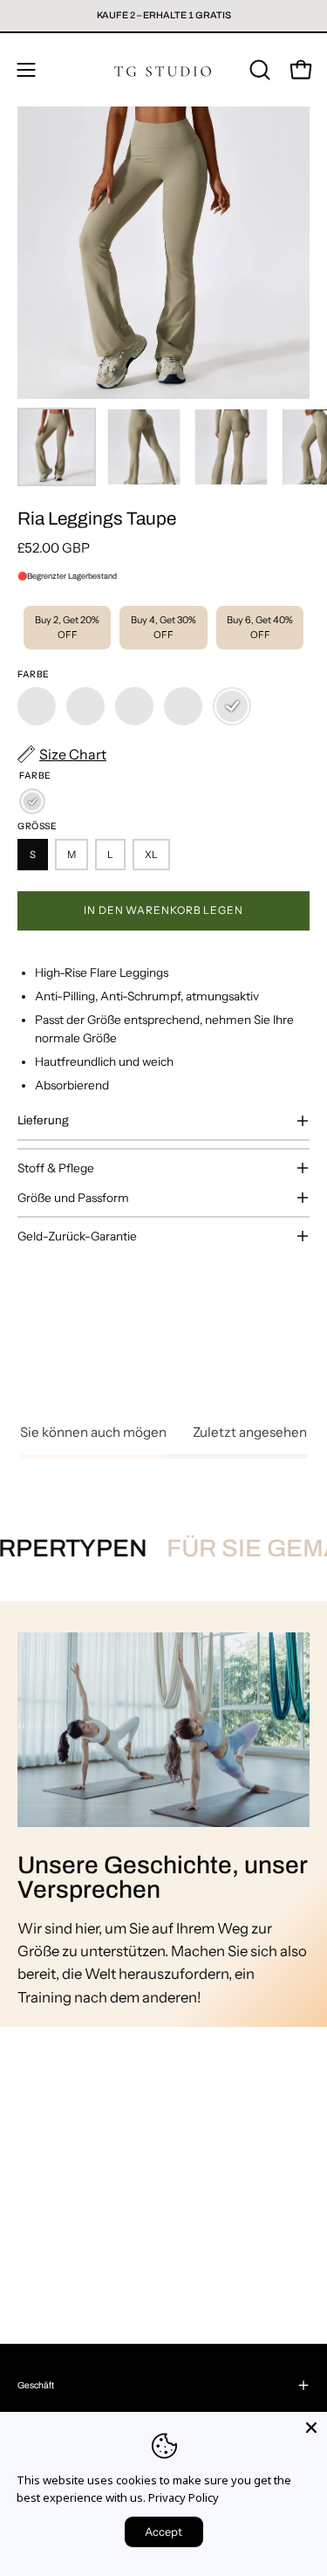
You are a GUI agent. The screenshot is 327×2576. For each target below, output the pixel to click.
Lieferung (43, 1120)
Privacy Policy (184, 2497)
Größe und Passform (73, 1198)
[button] (258, 70)
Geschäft (36, 2385)
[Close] (311, 2428)
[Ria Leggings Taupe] (57, 447)
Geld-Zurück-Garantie (77, 1236)
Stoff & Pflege (56, 1168)
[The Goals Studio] (164, 70)
